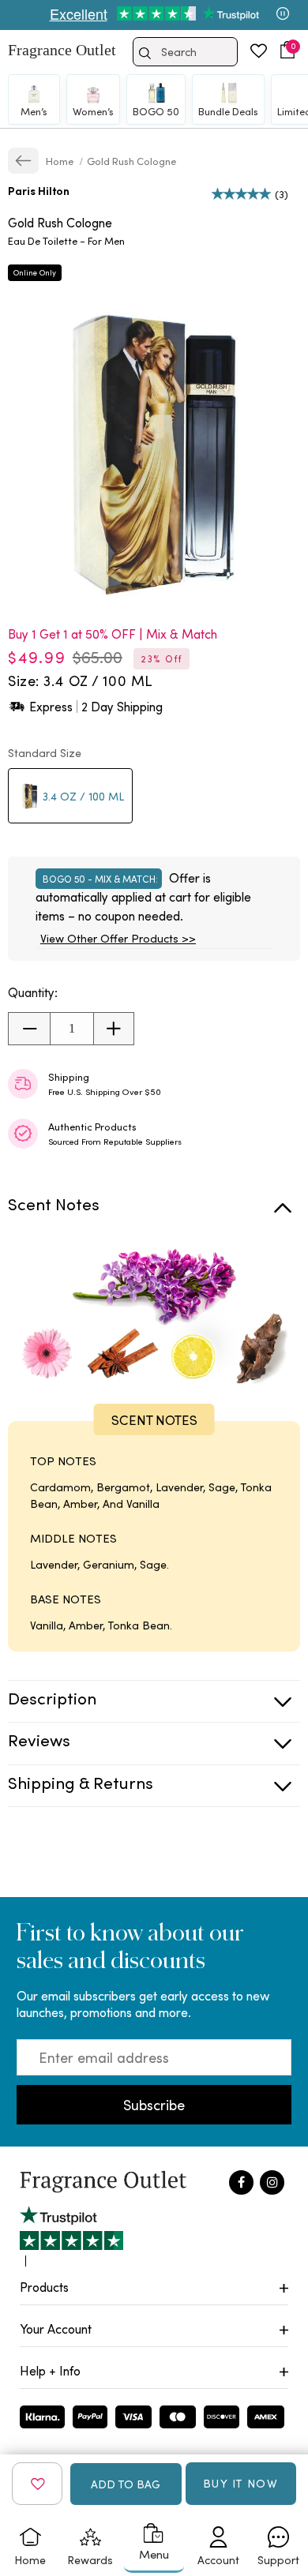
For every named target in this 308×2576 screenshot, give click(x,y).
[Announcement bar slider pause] (283, 15)
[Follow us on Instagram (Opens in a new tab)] (272, 2182)
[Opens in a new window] (71, 2236)
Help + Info (50, 2370)
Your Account (56, 2329)
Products (44, 2287)
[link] (23, 161)
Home (61, 161)
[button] (287, 50)
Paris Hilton (39, 191)
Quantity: (33, 992)
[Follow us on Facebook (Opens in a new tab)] (241, 2182)
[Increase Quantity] (113, 1029)
